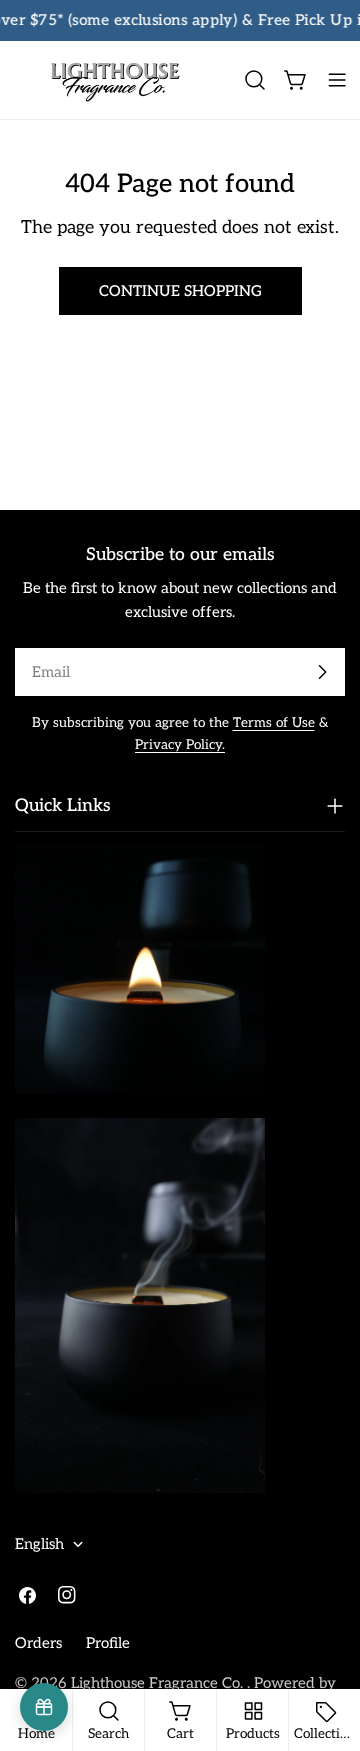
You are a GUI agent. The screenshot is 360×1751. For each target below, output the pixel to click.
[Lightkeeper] (44, 1707)
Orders (38, 1643)
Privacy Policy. (180, 745)
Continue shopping (180, 291)
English (39, 1544)
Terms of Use (274, 723)
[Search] (255, 80)
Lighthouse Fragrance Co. (159, 1683)
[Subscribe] (322, 672)
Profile (108, 1643)
